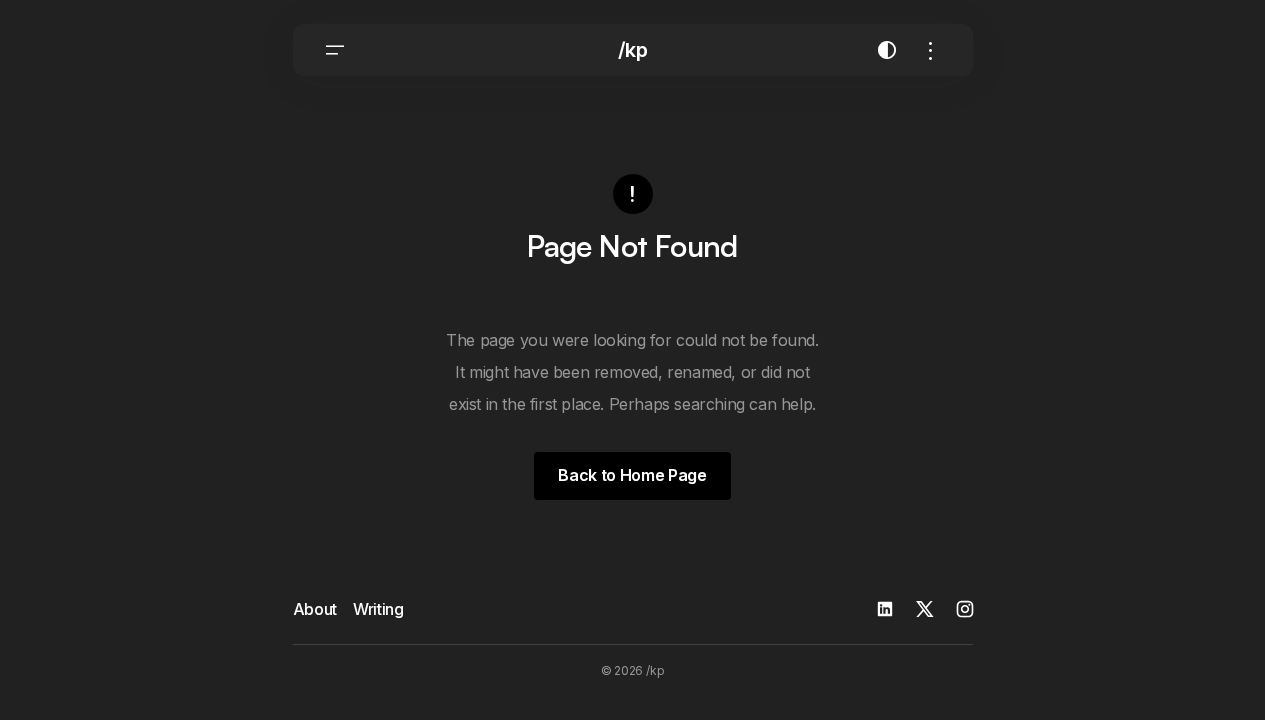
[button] (335, 50)
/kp (633, 50)
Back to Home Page (632, 475)
